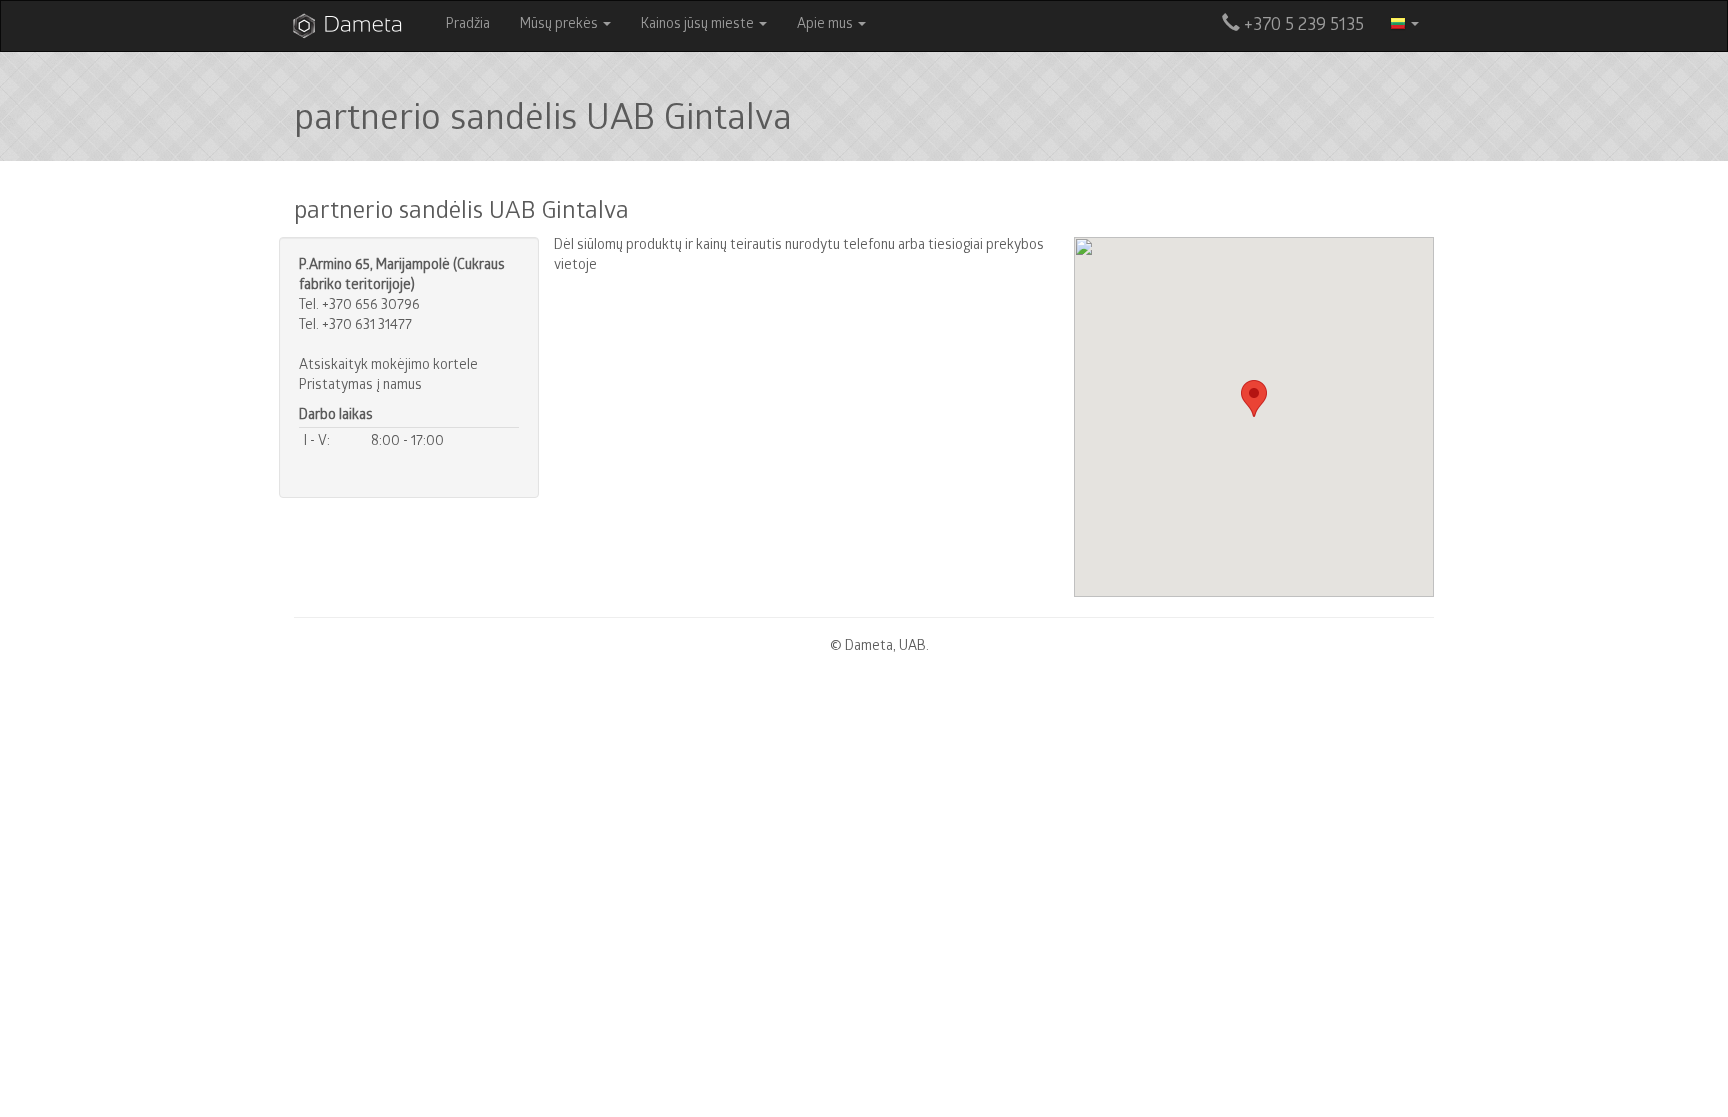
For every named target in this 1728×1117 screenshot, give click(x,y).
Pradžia (468, 25)
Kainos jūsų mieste (699, 25)
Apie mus (826, 25)
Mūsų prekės (560, 25)
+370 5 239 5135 (1302, 26)
